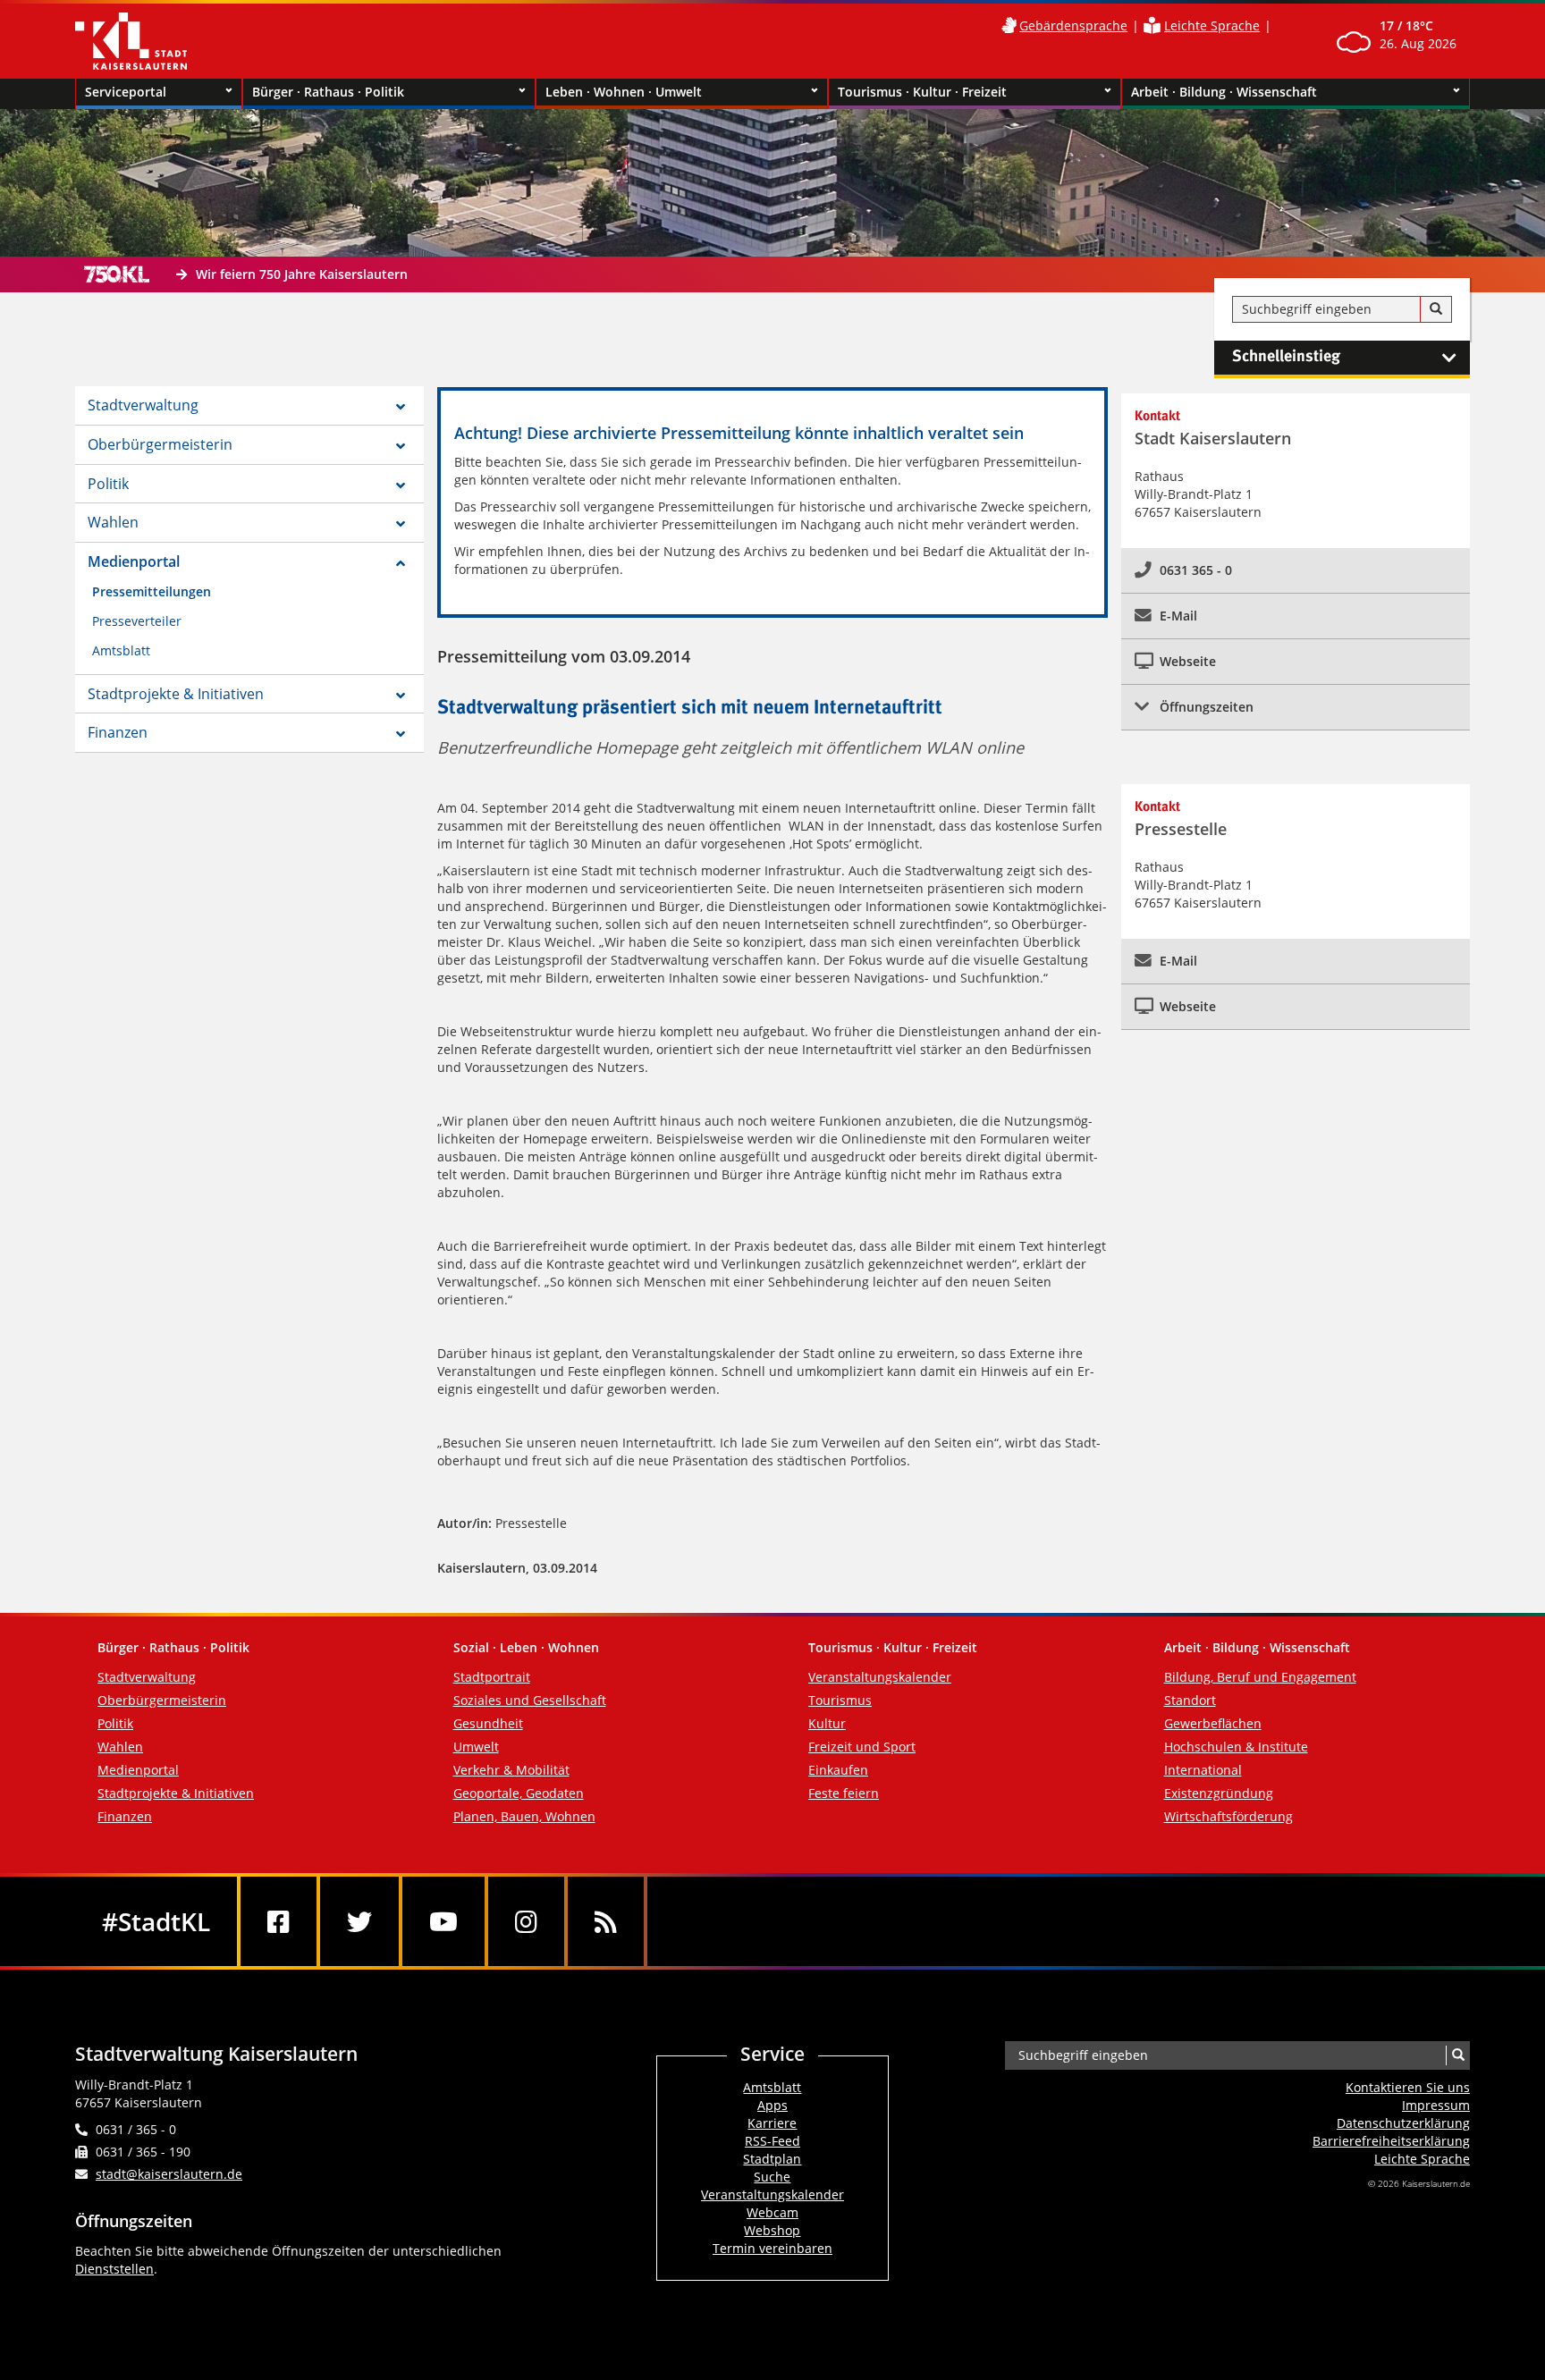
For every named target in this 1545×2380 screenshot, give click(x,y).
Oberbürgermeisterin (160, 444)
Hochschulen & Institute (1236, 1747)
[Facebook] (279, 1921)
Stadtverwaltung (143, 405)
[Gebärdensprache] (1009, 25)
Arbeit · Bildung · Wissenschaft (1224, 92)
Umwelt (476, 1747)
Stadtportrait (492, 1677)
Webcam (772, 2212)
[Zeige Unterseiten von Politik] (401, 485)
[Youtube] (443, 1921)
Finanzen (118, 732)
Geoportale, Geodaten (519, 1793)
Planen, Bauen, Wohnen (524, 1816)
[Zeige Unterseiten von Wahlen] (401, 524)
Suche (772, 2177)
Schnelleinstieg (1286, 357)
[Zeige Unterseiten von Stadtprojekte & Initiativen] (401, 696)
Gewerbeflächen (1213, 1723)
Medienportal (134, 561)
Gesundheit (488, 1723)
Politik (108, 484)
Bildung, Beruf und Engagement (1260, 1677)
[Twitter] (359, 1921)
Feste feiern (844, 1793)
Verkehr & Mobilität (511, 1770)
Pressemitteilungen (152, 591)
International (1203, 1770)
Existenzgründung (1219, 1793)
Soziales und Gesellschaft (530, 1700)
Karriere (772, 2123)
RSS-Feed (772, 2141)
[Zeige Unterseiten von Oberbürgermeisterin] (401, 446)
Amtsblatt (121, 650)
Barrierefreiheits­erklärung (1391, 2141)
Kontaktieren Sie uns (1408, 2087)
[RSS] (606, 1921)
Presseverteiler (137, 621)
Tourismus (840, 1700)
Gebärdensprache (1073, 25)
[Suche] (1436, 309)
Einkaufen (838, 1770)
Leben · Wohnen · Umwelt (624, 92)
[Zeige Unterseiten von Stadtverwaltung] (401, 407)
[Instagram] (526, 1921)
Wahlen (113, 522)
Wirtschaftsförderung (1228, 1816)
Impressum (1436, 2105)
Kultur (827, 1723)
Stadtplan (772, 2159)
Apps (772, 2105)
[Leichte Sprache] (1152, 25)
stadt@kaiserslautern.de (169, 2174)
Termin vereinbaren (772, 2248)
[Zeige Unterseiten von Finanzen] (401, 734)
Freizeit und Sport (862, 1747)
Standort (1190, 1700)
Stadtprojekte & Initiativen (176, 694)
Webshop (772, 2230)
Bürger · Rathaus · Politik (328, 92)
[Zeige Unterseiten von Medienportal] (401, 563)
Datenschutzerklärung (1403, 2123)
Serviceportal (126, 92)
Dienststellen (114, 2269)
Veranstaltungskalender (880, 1677)
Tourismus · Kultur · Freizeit (922, 92)
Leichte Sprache (1212, 25)
